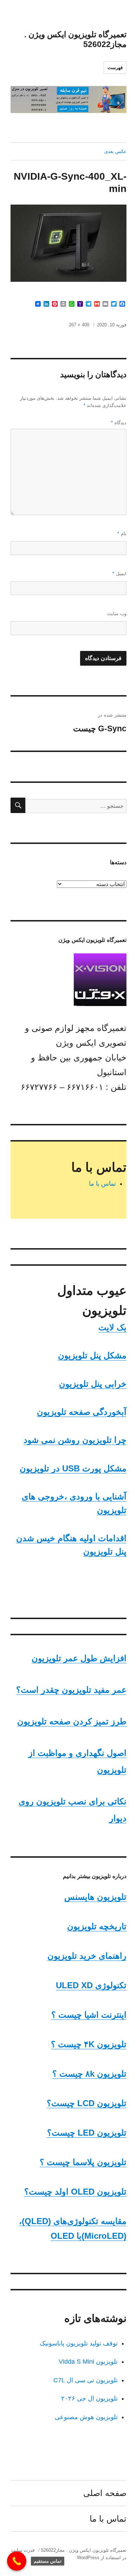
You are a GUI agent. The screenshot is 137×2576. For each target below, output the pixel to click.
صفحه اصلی (105, 2493)
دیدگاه (119, 423)
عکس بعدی (115, 151)
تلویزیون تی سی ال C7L (86, 2380)
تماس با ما (102, 1184)
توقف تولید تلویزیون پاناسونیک (79, 2343)
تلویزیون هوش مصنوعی (86, 2417)
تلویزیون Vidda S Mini (88, 2362)
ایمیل (119, 574)
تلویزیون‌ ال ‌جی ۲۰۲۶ (89, 2398)
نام (122, 534)
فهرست (115, 68)
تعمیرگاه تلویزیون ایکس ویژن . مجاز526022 (84, 2550)
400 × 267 (79, 325)
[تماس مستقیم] (17, 2561)
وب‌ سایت (117, 614)
